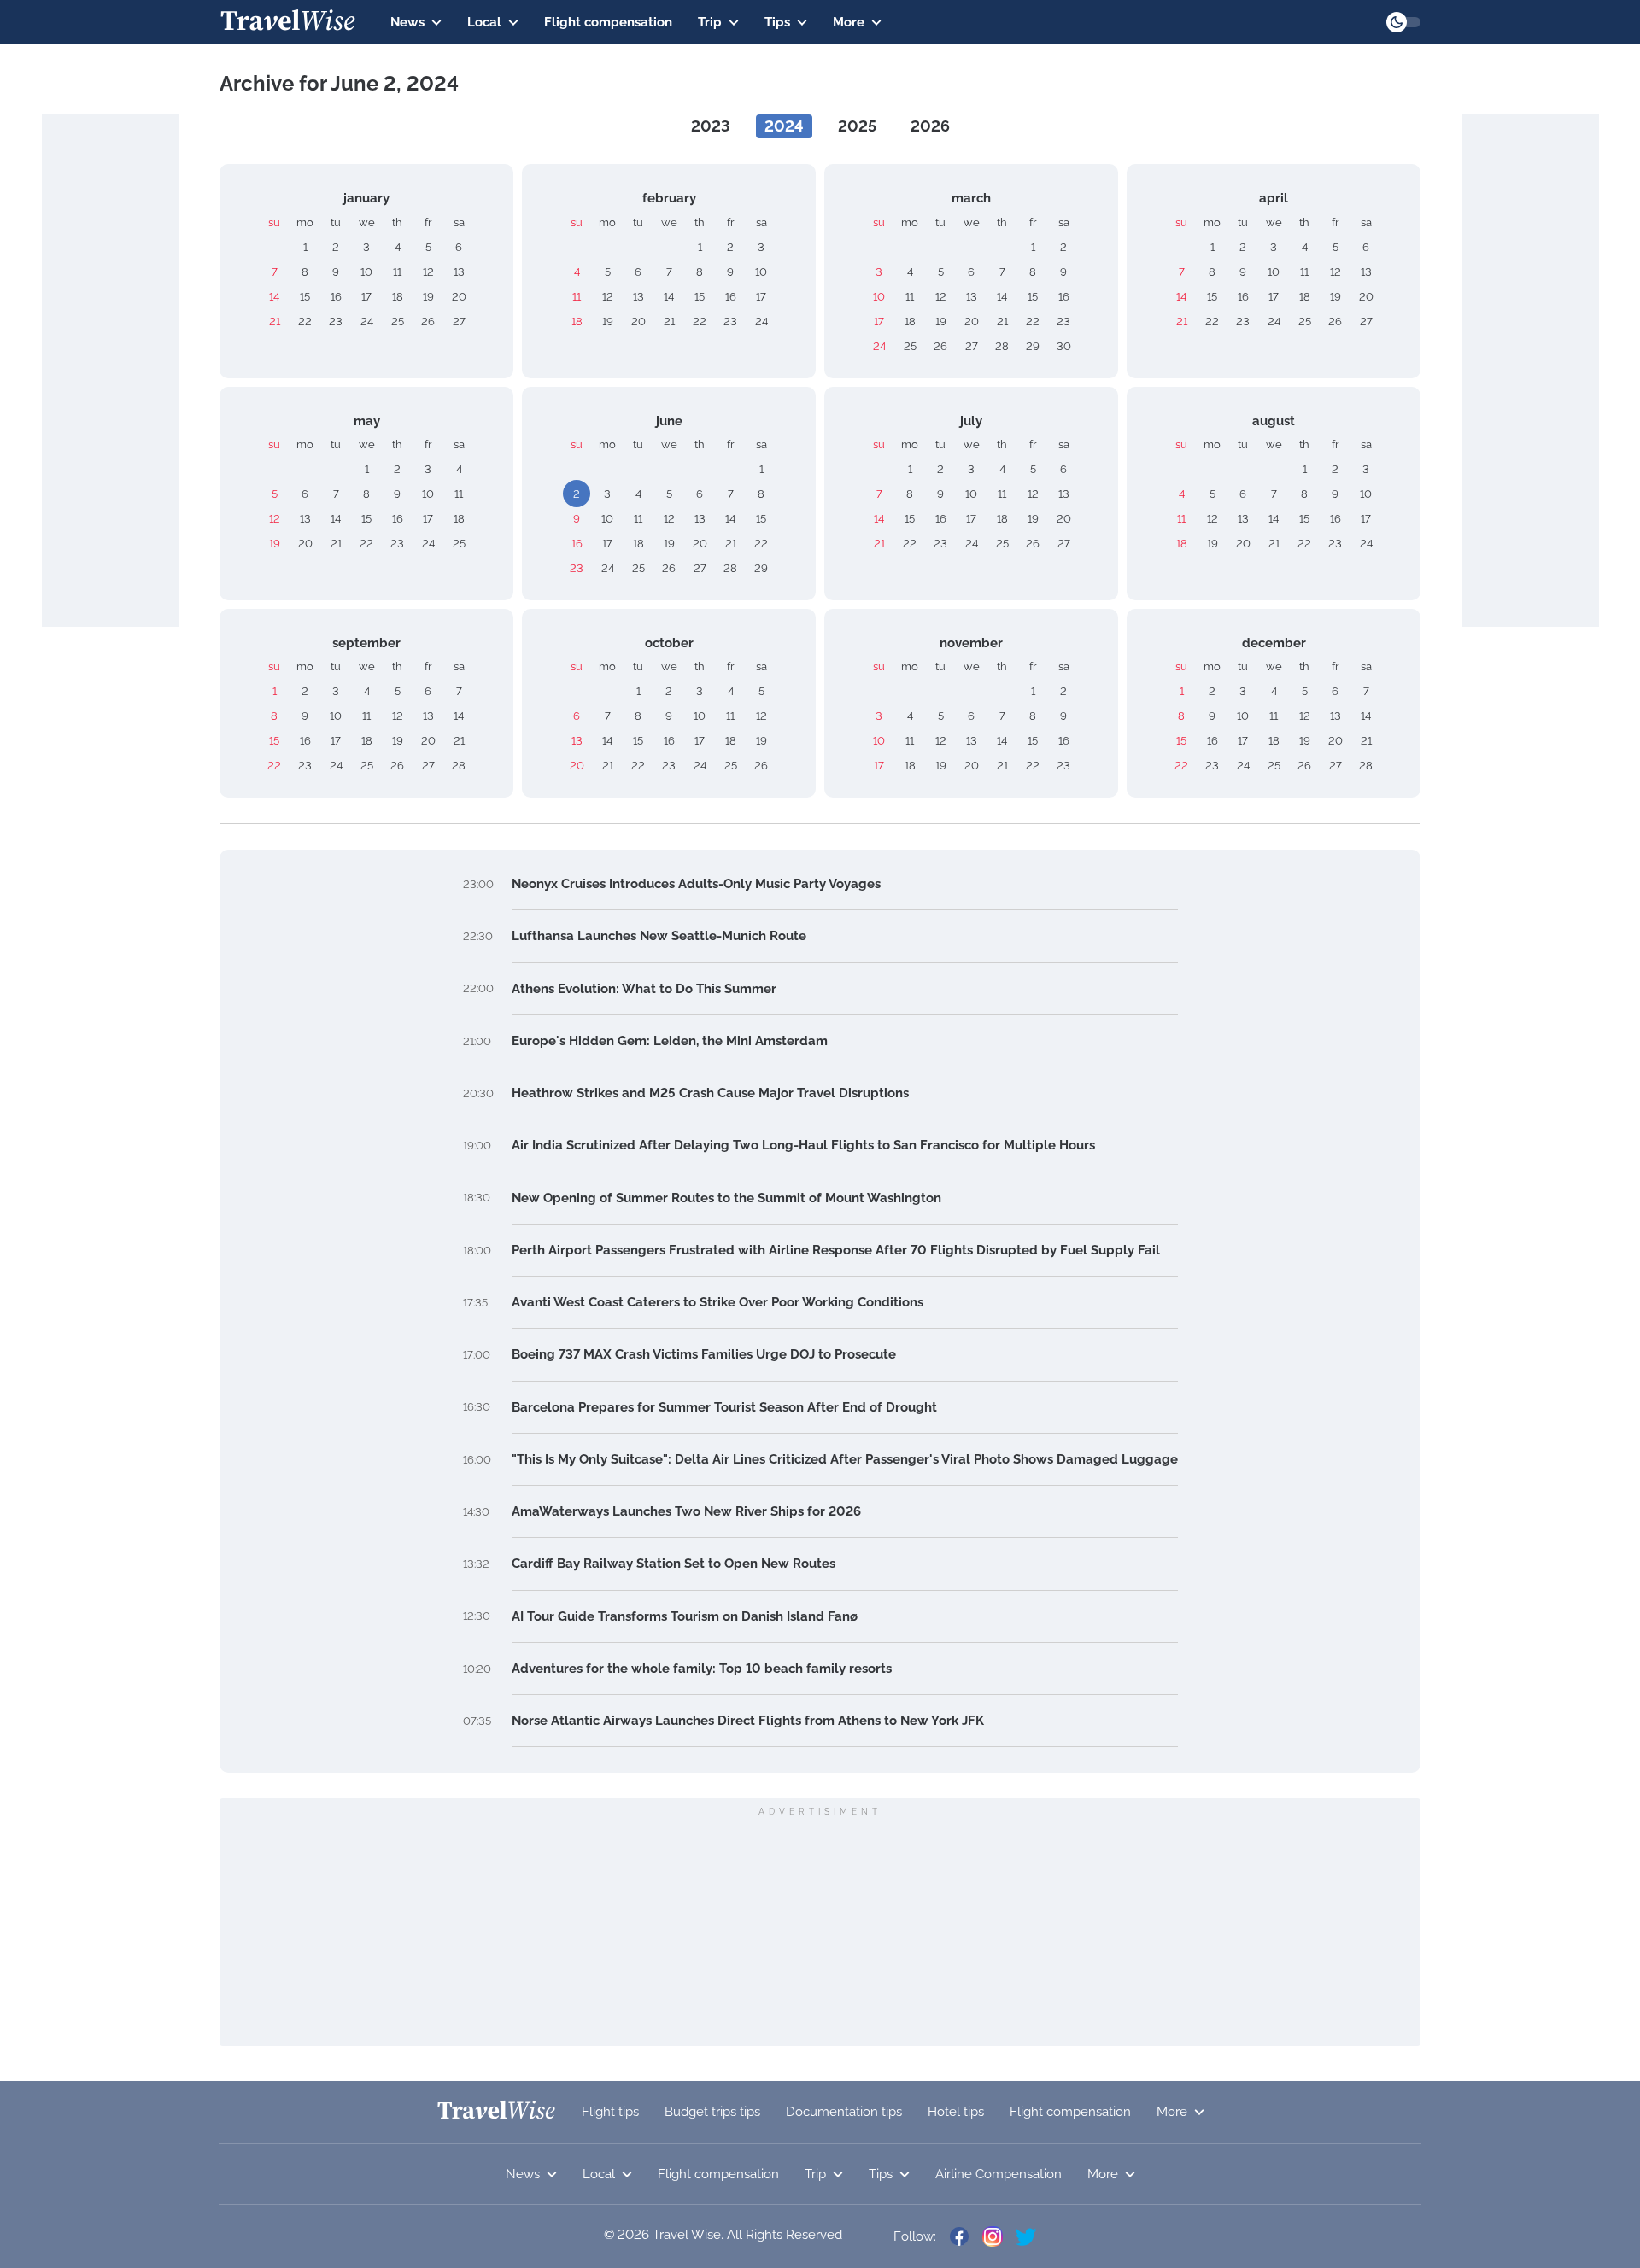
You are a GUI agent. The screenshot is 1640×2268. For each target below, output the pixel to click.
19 (428, 297)
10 (366, 272)
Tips (777, 22)
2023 (711, 126)
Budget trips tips (712, 2112)
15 (305, 297)
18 (398, 297)
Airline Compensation (999, 2174)
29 (1033, 346)
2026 (930, 126)
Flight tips (610, 2112)
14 (274, 297)
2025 (857, 126)
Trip (710, 22)
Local (484, 22)
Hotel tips (956, 2112)
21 (275, 321)
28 (1002, 346)
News (407, 22)
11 (397, 272)
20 (459, 297)
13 (459, 272)
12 (428, 272)
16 (336, 297)
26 (428, 321)
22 (305, 321)
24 (367, 321)
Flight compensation (608, 22)
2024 (784, 126)
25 (398, 321)
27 (459, 321)
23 (336, 321)
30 (1064, 346)
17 (366, 297)
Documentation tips (844, 2112)
